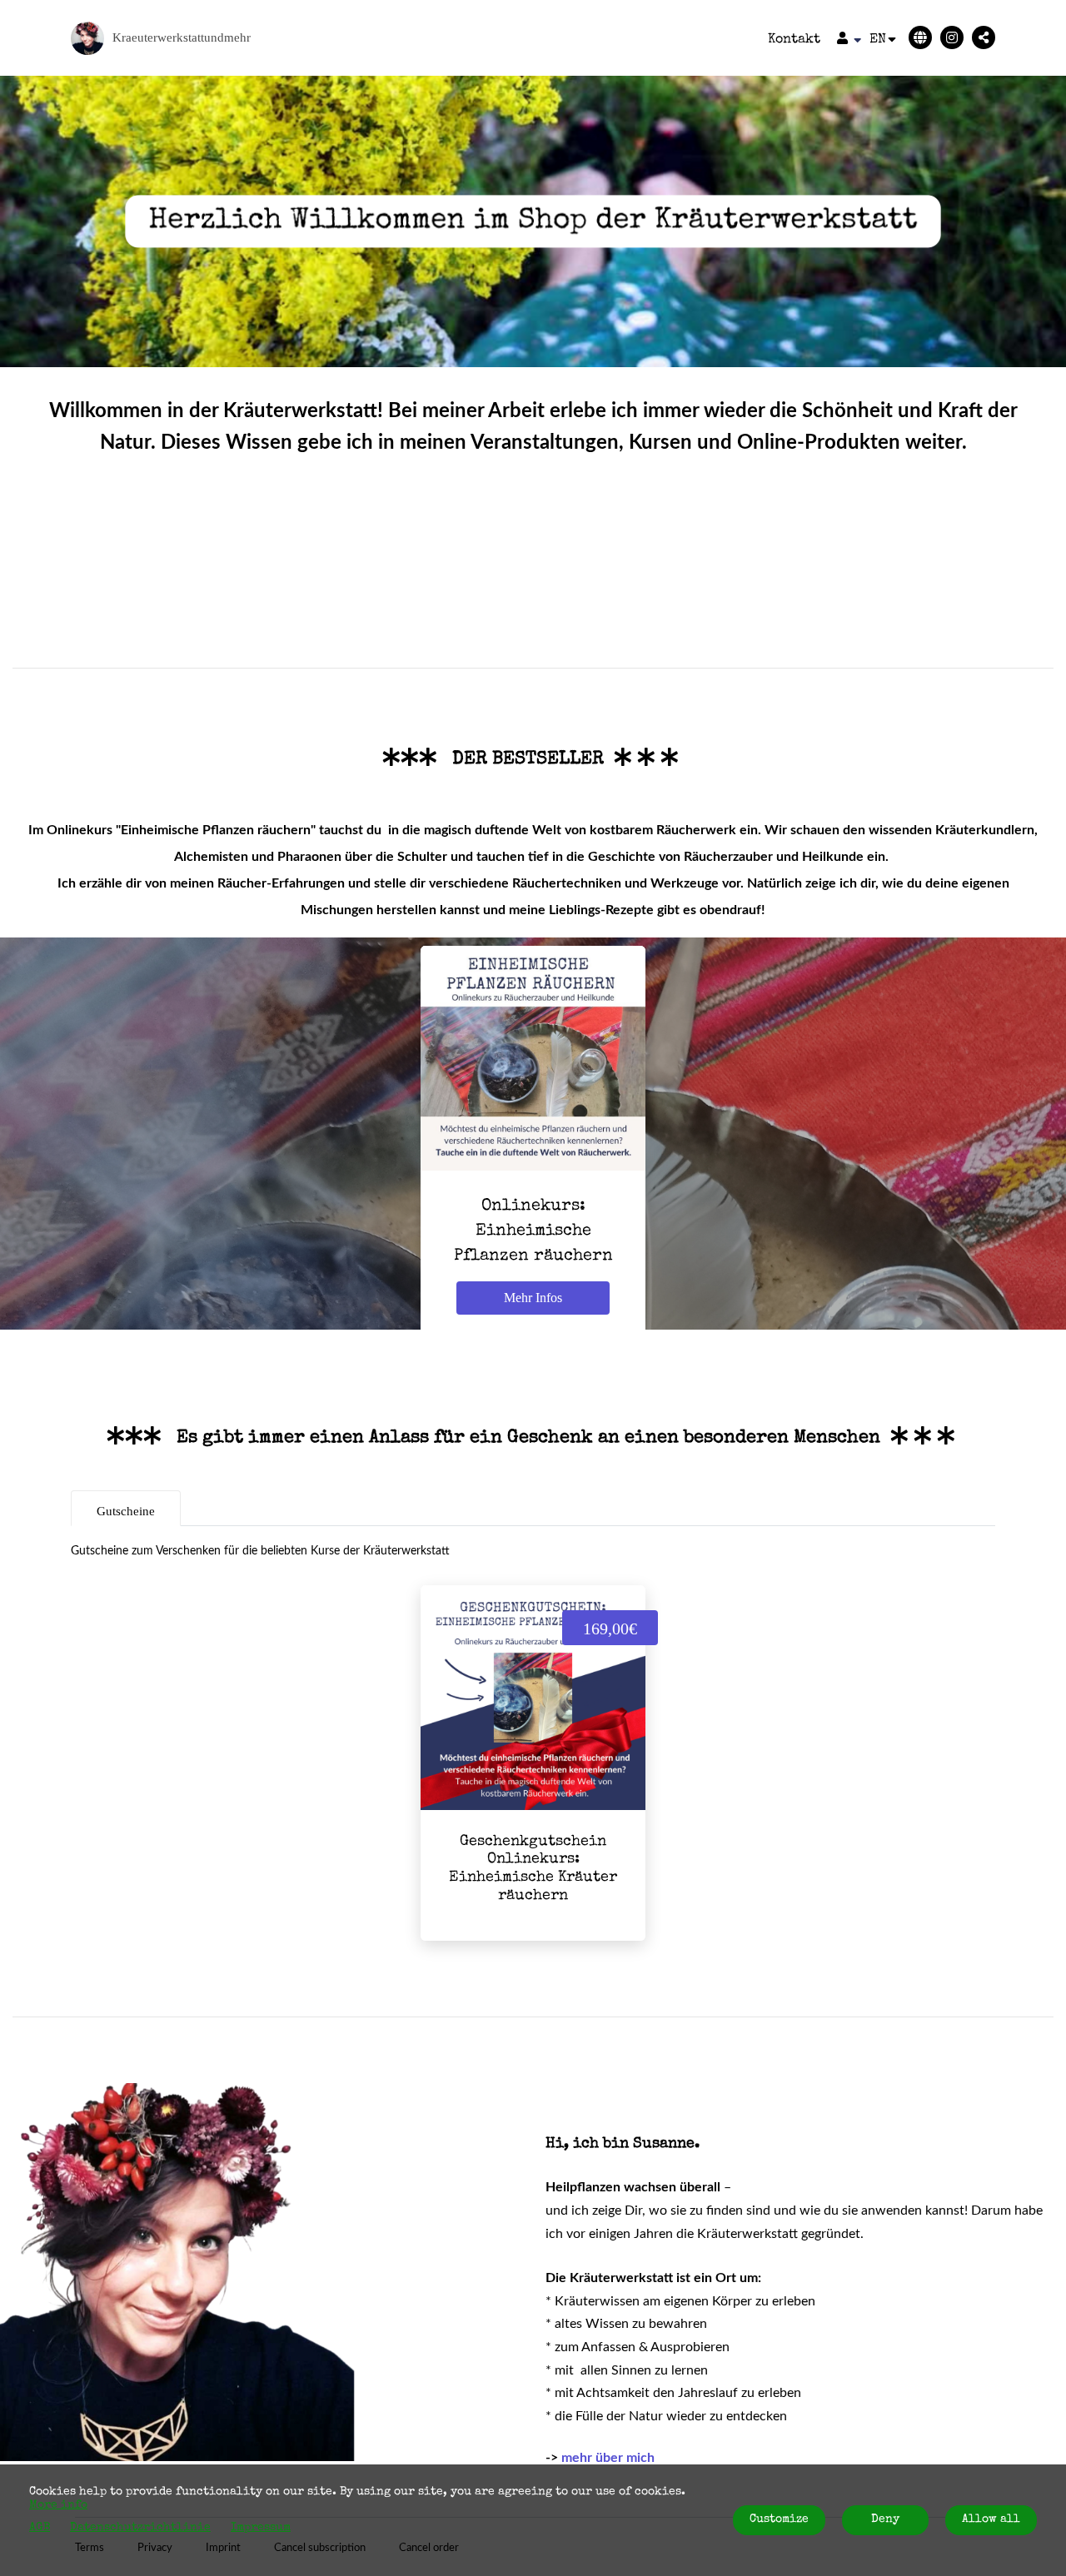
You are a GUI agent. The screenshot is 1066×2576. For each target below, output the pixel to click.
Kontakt (794, 40)
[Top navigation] (849, 40)
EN (878, 40)
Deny (885, 2519)
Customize (779, 2519)
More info (58, 2505)
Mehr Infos (533, 1298)
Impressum (261, 2528)
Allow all (991, 2519)
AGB (40, 2528)
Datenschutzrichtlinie (140, 2528)
